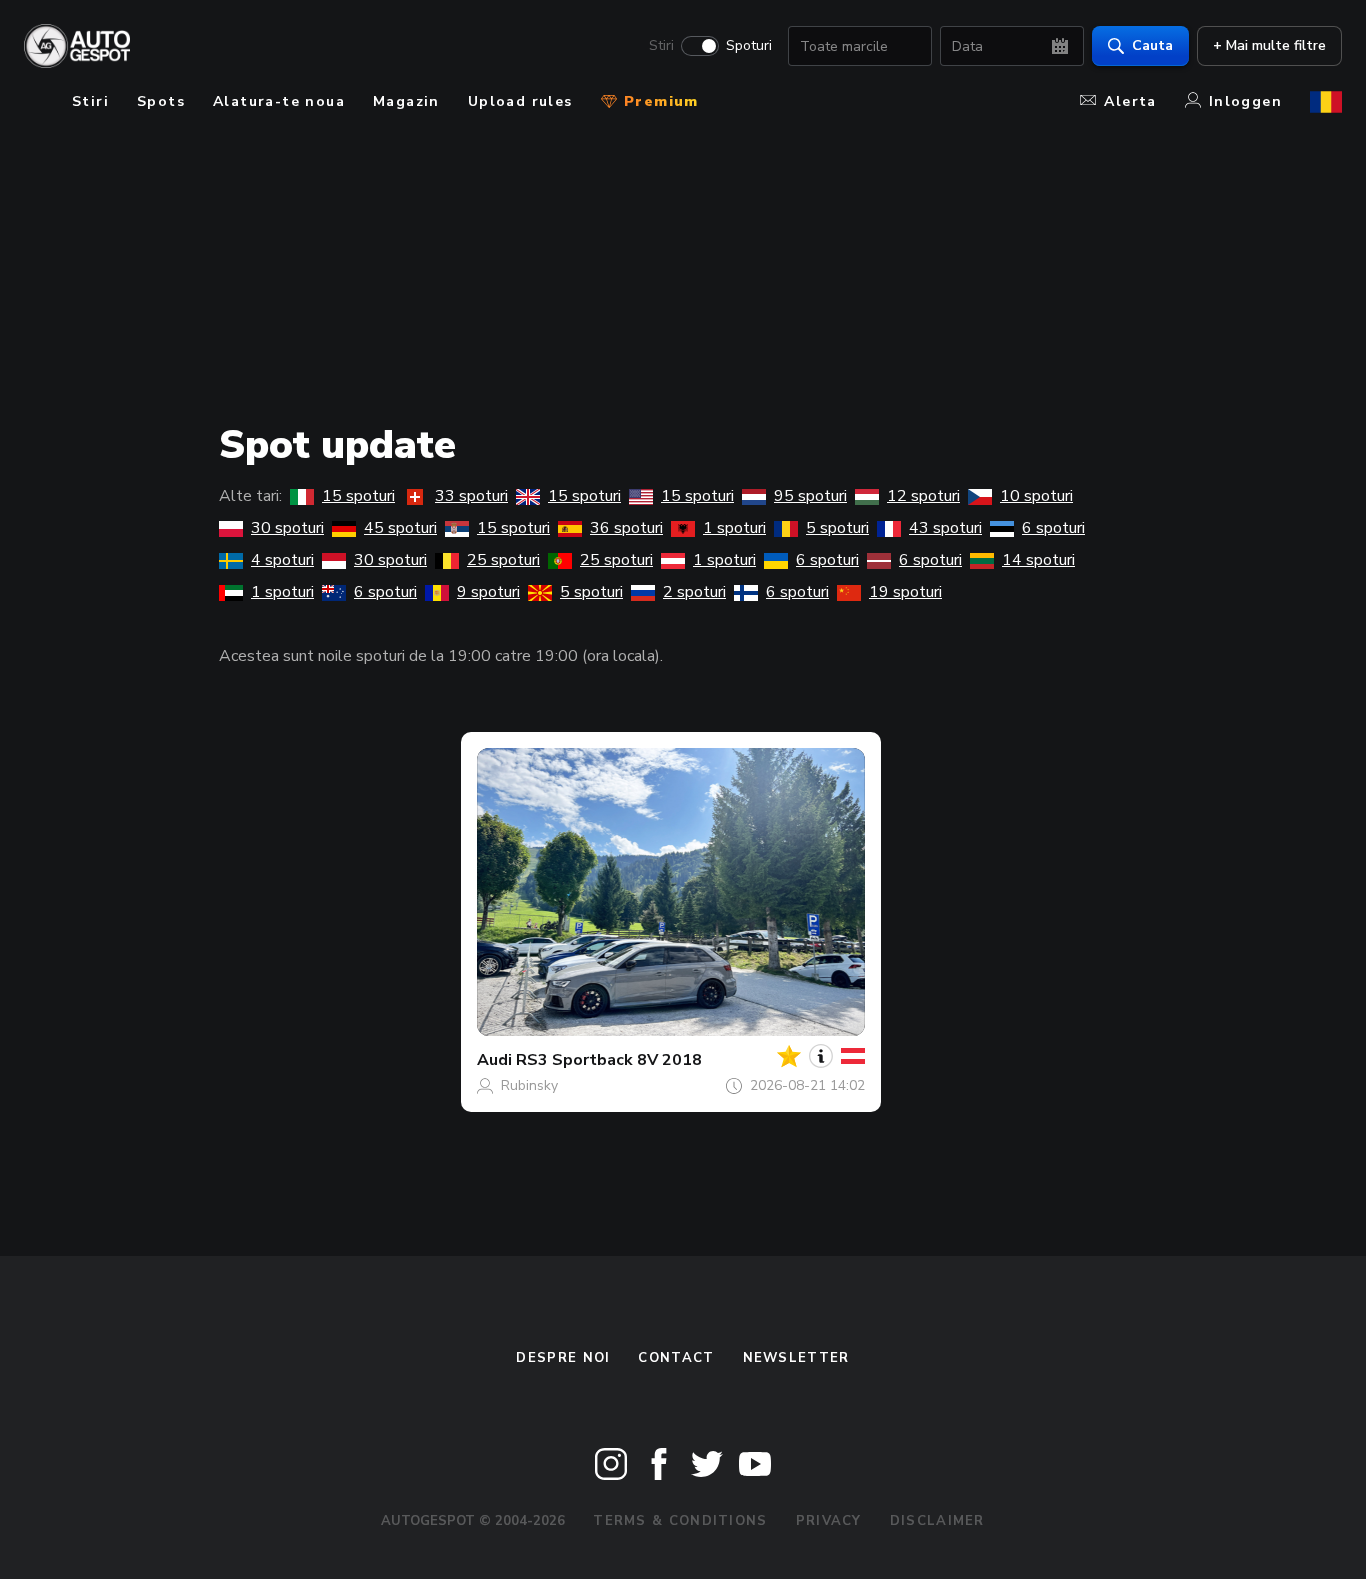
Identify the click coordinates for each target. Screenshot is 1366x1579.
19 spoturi (905, 592)
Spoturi (749, 46)
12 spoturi (923, 496)
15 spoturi (358, 496)
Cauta (1152, 45)
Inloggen (1245, 101)
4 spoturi (282, 560)
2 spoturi (694, 592)
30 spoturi (287, 528)
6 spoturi (1053, 528)
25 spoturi (503, 560)
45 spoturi (400, 528)
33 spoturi (471, 496)
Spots (161, 101)
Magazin (406, 101)
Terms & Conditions (680, 1521)
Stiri (661, 46)
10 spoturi (1036, 496)
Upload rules (520, 101)
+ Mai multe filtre (1269, 45)
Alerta (1130, 101)
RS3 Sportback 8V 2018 (609, 1060)
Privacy (829, 1521)
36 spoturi (626, 528)
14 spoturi (1038, 560)
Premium (659, 101)
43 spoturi (945, 528)
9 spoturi (488, 592)
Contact (676, 1358)
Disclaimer (937, 1521)
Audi (494, 1060)
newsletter (796, 1358)
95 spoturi (810, 496)
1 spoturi (734, 528)
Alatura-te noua (279, 101)
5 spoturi (837, 528)
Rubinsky (529, 1085)
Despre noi (563, 1358)
